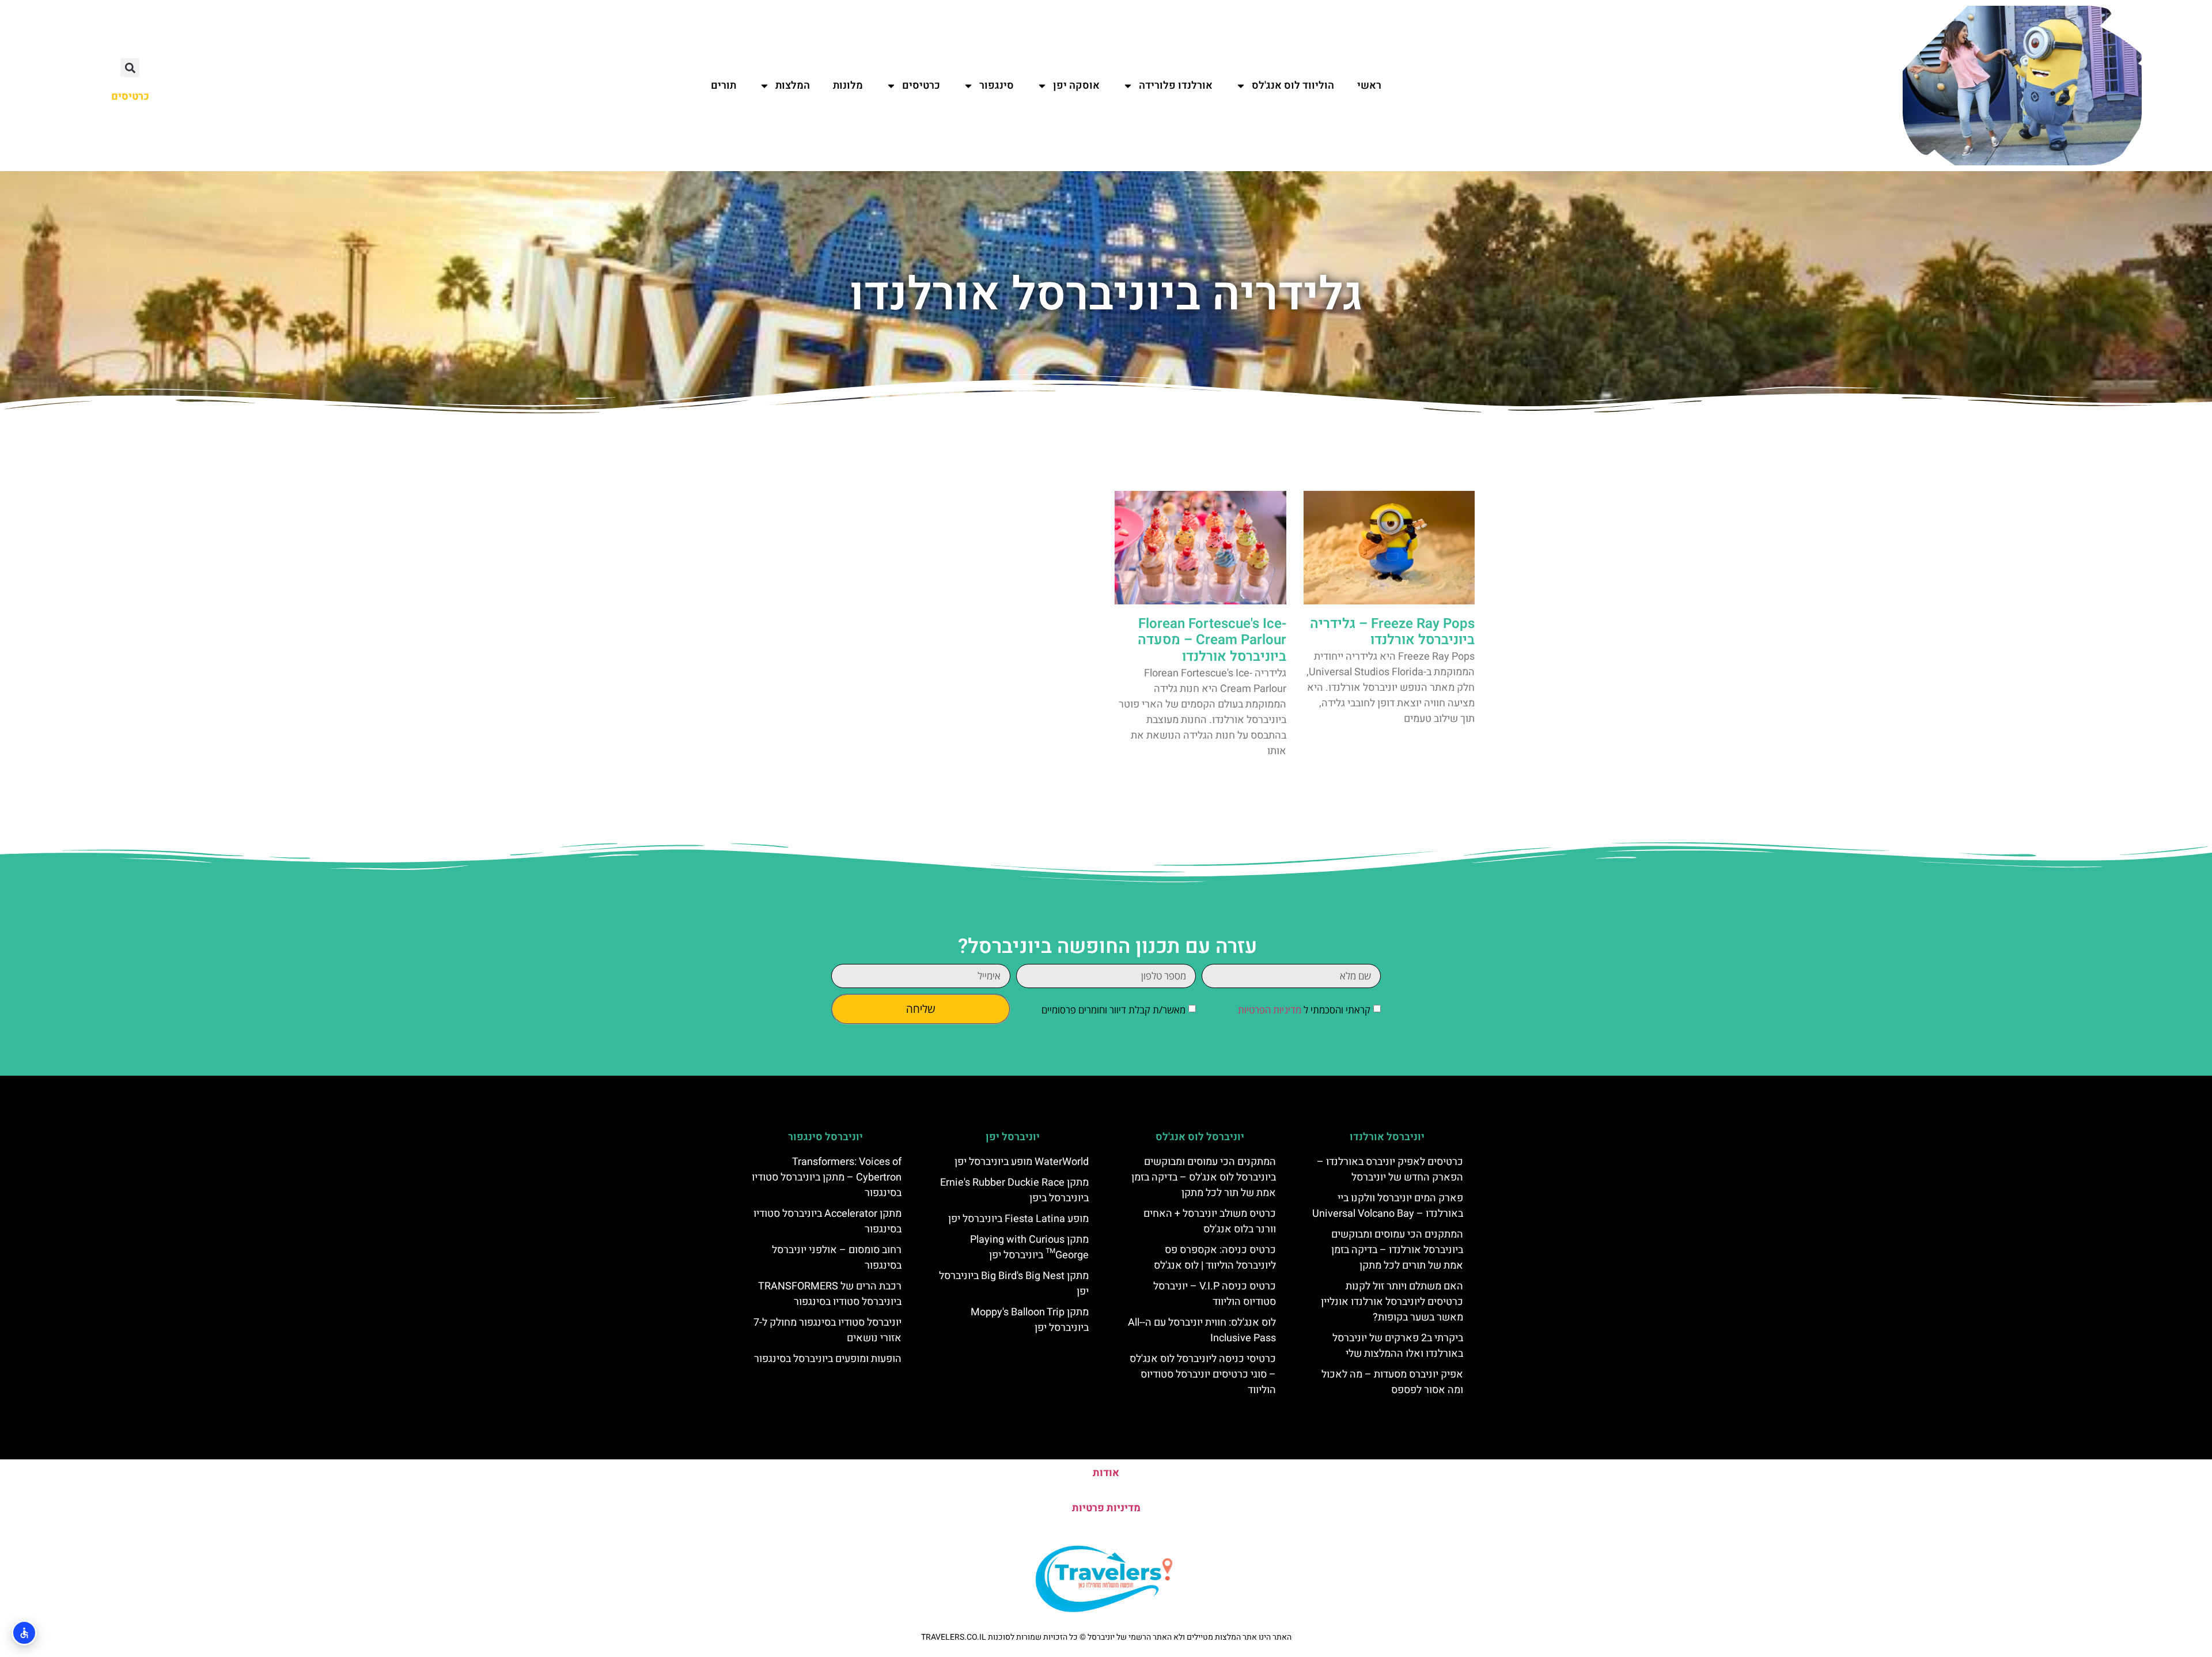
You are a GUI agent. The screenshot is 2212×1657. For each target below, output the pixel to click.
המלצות (793, 86)
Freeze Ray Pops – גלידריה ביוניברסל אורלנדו (1392, 632)
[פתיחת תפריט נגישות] (24, 1633)
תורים (724, 86)
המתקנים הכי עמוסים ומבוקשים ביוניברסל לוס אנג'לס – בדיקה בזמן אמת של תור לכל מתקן (1204, 1177)
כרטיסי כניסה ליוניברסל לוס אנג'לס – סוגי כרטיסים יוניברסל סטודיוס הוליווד (1203, 1374)
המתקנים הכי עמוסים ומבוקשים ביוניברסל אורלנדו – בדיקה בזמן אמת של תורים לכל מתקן (1397, 1250)
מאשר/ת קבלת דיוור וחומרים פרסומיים (1113, 1010)
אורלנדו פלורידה (1176, 86)
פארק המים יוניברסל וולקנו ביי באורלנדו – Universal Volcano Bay (1388, 1206)
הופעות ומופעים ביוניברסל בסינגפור (828, 1359)
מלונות (848, 86)
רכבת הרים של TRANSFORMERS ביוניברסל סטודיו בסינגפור (830, 1294)
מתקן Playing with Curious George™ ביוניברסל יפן (1029, 1247)
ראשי (1369, 86)
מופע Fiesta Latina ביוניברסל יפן (1018, 1219)
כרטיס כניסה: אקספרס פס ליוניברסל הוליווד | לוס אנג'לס (1215, 1258)
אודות (1106, 1473)
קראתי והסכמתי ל (1304, 1010)
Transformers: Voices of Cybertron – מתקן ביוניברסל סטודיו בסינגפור (827, 1177)
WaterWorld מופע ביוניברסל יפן (1022, 1162)
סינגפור (997, 86)
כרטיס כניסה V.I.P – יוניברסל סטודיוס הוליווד (1215, 1294)
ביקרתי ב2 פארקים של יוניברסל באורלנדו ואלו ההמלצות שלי (1398, 1346)
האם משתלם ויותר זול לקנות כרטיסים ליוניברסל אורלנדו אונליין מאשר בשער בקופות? (1392, 1302)
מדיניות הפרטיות (1270, 1010)
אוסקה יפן (1076, 86)
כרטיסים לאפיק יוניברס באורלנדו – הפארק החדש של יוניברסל (1390, 1170)
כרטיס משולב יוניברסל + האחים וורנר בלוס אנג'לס (1210, 1221)
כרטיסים (921, 86)
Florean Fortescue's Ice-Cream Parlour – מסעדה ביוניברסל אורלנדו (1212, 640)
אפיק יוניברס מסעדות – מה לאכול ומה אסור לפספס (1392, 1382)
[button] (130, 68)
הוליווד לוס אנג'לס (1293, 86)
